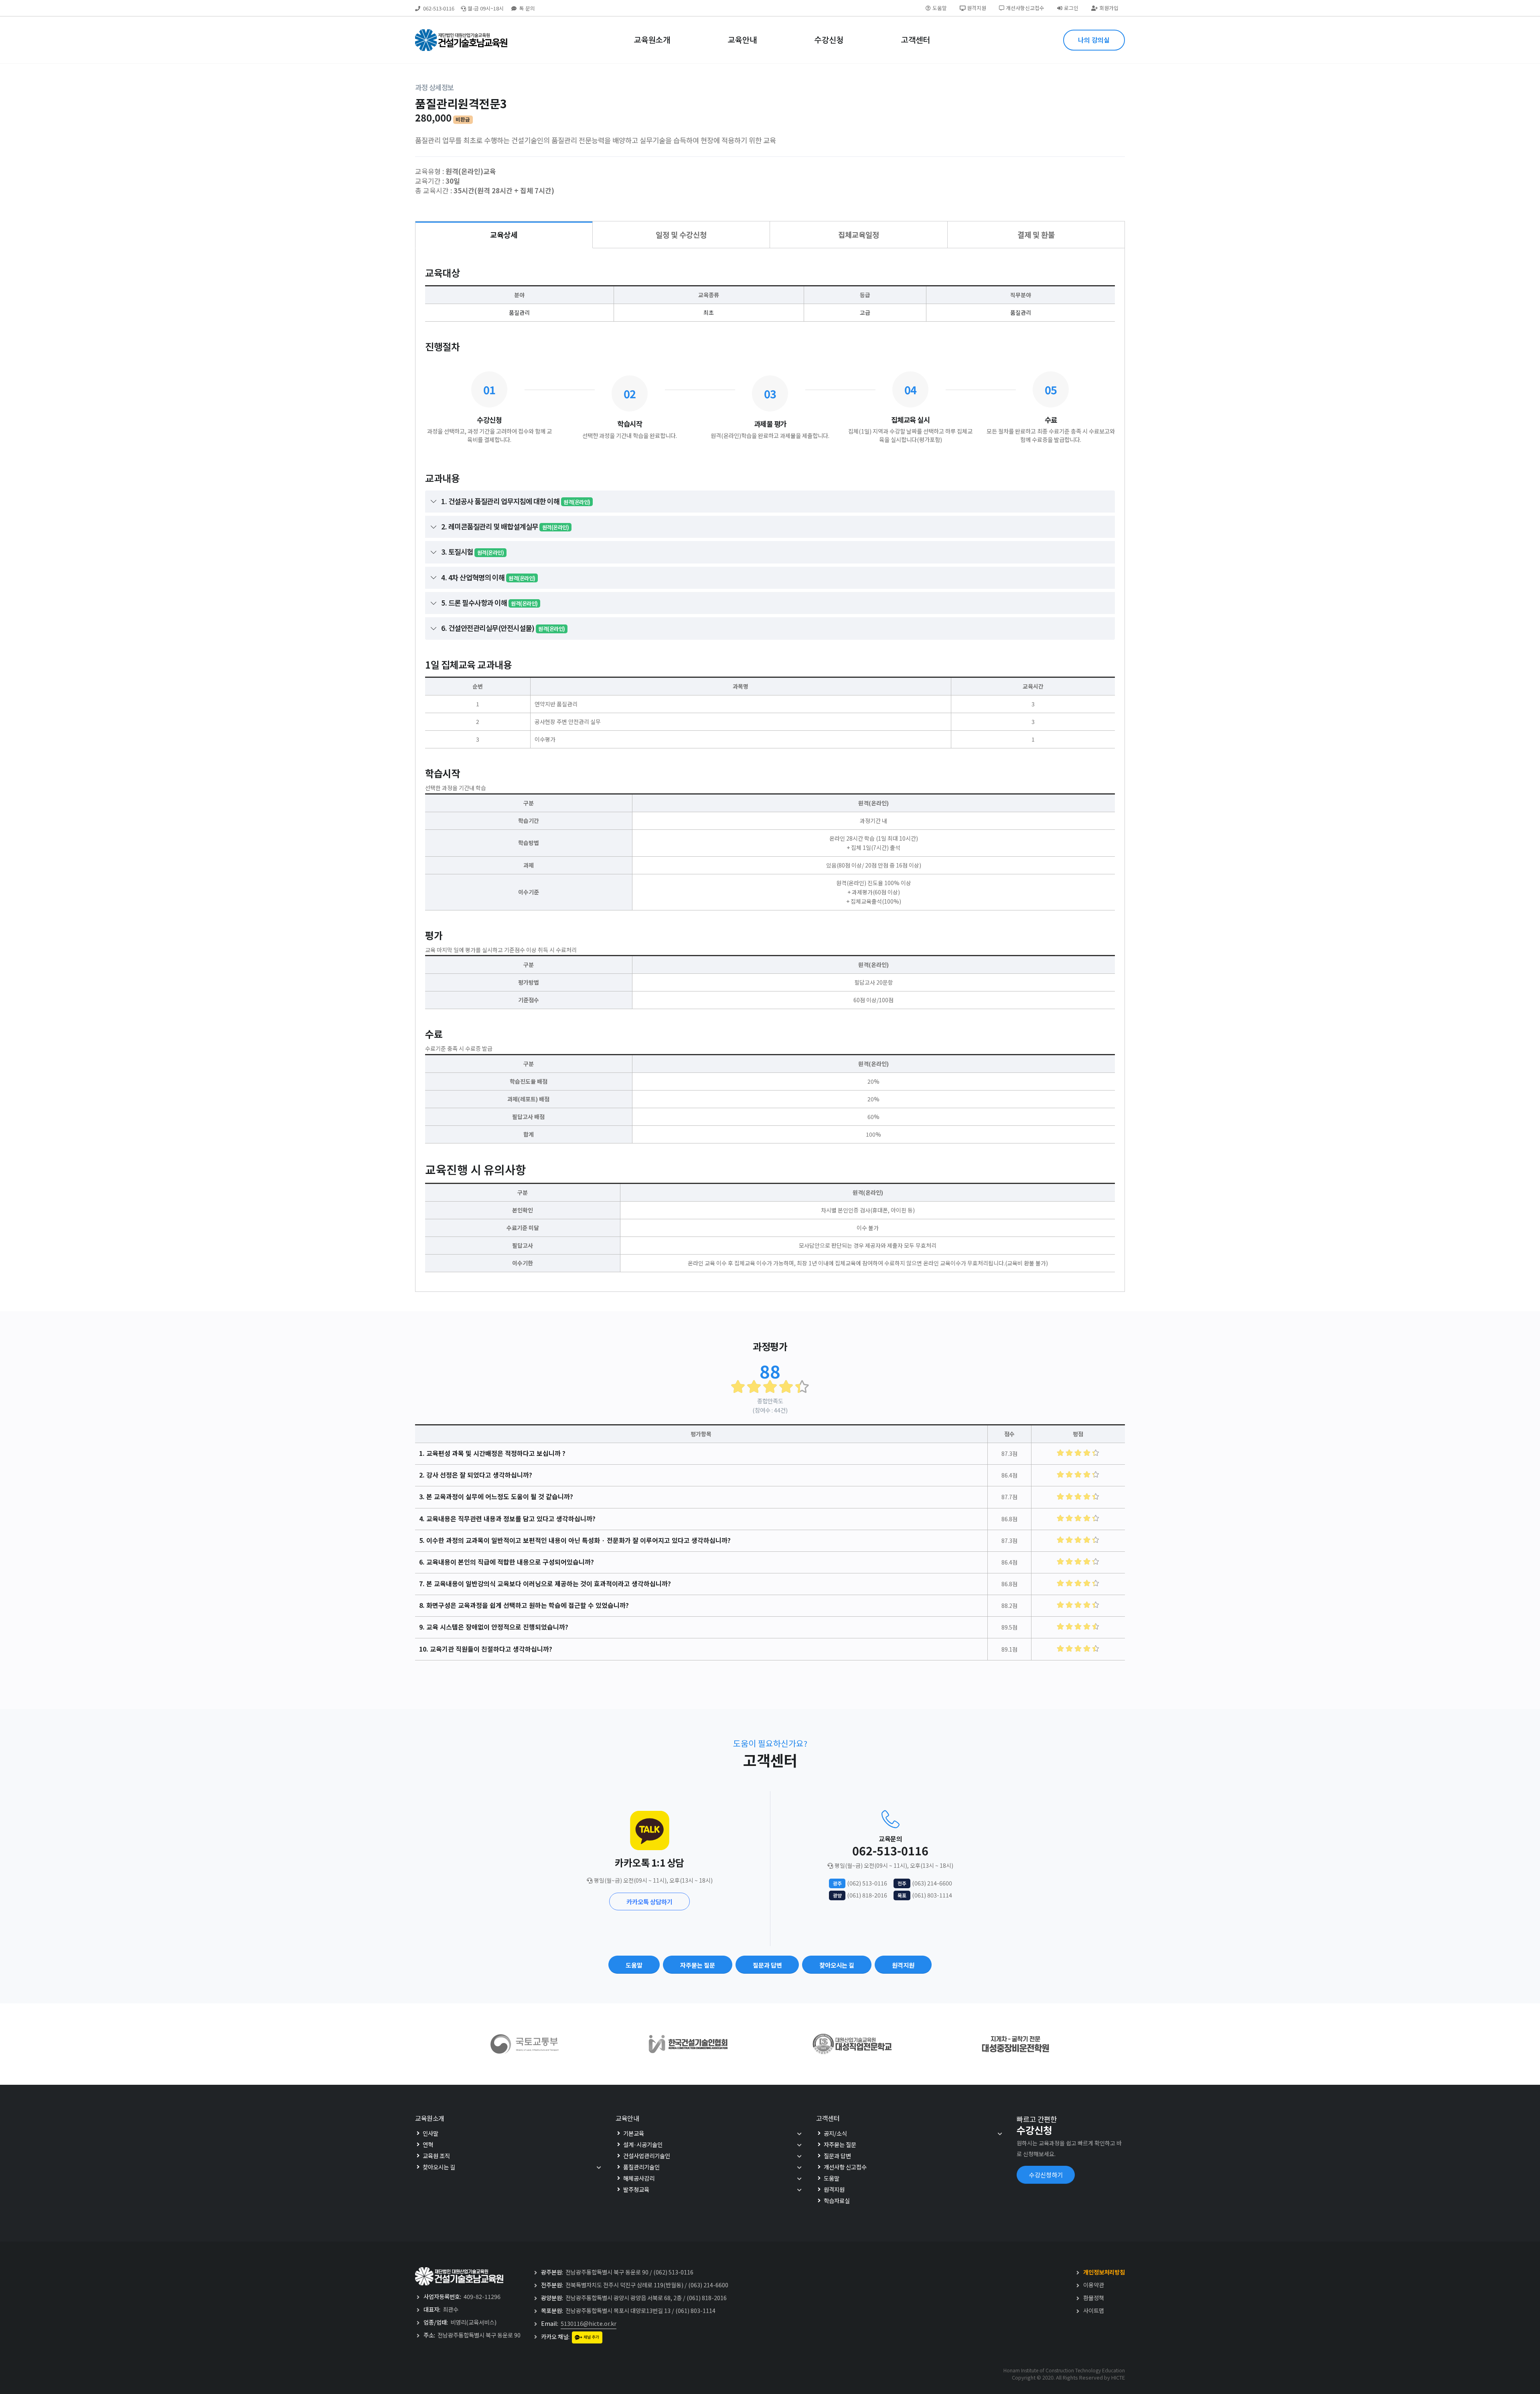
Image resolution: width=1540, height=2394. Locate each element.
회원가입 (1109, 8)
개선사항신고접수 (1025, 8)
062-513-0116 (439, 8)
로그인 (1071, 8)
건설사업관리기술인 (647, 2156)
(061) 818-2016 (867, 1895)
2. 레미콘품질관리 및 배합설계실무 (505, 526)
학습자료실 (837, 2200)
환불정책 (1094, 2298)
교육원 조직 (436, 2156)
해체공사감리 (639, 2178)
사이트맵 (1094, 2310)
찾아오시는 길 (837, 1965)
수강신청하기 (1046, 2175)
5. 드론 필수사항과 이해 (489, 603)
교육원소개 (652, 40)
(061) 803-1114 (932, 1895)
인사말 (431, 2133)
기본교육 (634, 2133)
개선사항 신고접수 (845, 2167)
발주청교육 (636, 2189)
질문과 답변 (767, 1965)
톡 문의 (527, 8)
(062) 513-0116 (867, 1883)
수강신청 (829, 40)
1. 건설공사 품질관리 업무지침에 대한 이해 (516, 501)
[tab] (504, 235)
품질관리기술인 (641, 2167)
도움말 (940, 8)
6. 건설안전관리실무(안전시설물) (503, 628)
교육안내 (742, 40)
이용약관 (1094, 2285)
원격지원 (977, 8)
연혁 (428, 2144)
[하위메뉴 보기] (591, 2167)
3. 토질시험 (472, 552)
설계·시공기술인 (643, 2144)
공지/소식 (835, 2133)
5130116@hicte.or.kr (589, 2323)
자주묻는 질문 (698, 1965)
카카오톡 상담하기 (649, 1901)
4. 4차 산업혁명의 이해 (488, 577)
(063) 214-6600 (932, 1883)
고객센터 (916, 40)
